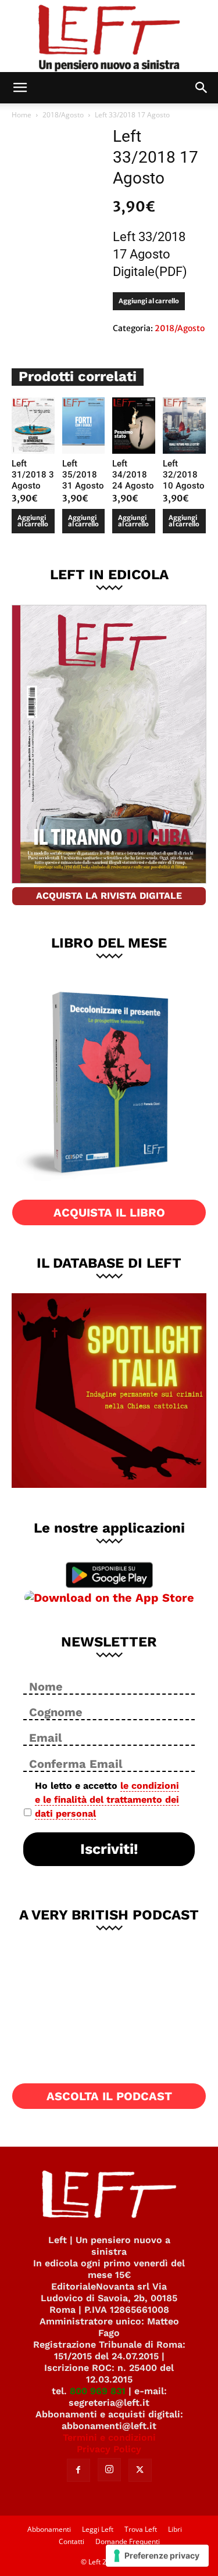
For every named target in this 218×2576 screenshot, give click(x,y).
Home (22, 115)
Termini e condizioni (109, 2437)
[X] (140, 2470)
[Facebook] (78, 2470)
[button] (20, 88)
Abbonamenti (49, 2529)
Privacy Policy (109, 2449)
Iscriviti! (109, 1849)
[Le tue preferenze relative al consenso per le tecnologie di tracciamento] (157, 2556)
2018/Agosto (63, 115)
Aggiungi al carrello (149, 301)
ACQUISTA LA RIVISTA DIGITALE (109, 896)
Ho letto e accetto (107, 1800)
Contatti (72, 2541)
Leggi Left (98, 2529)
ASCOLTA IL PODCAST (109, 2096)
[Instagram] (109, 2470)
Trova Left (141, 2529)
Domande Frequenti (128, 2541)
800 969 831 (98, 2391)
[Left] (109, 36)
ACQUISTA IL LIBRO (109, 1212)
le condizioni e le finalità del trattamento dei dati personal (107, 1800)
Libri (175, 2529)
